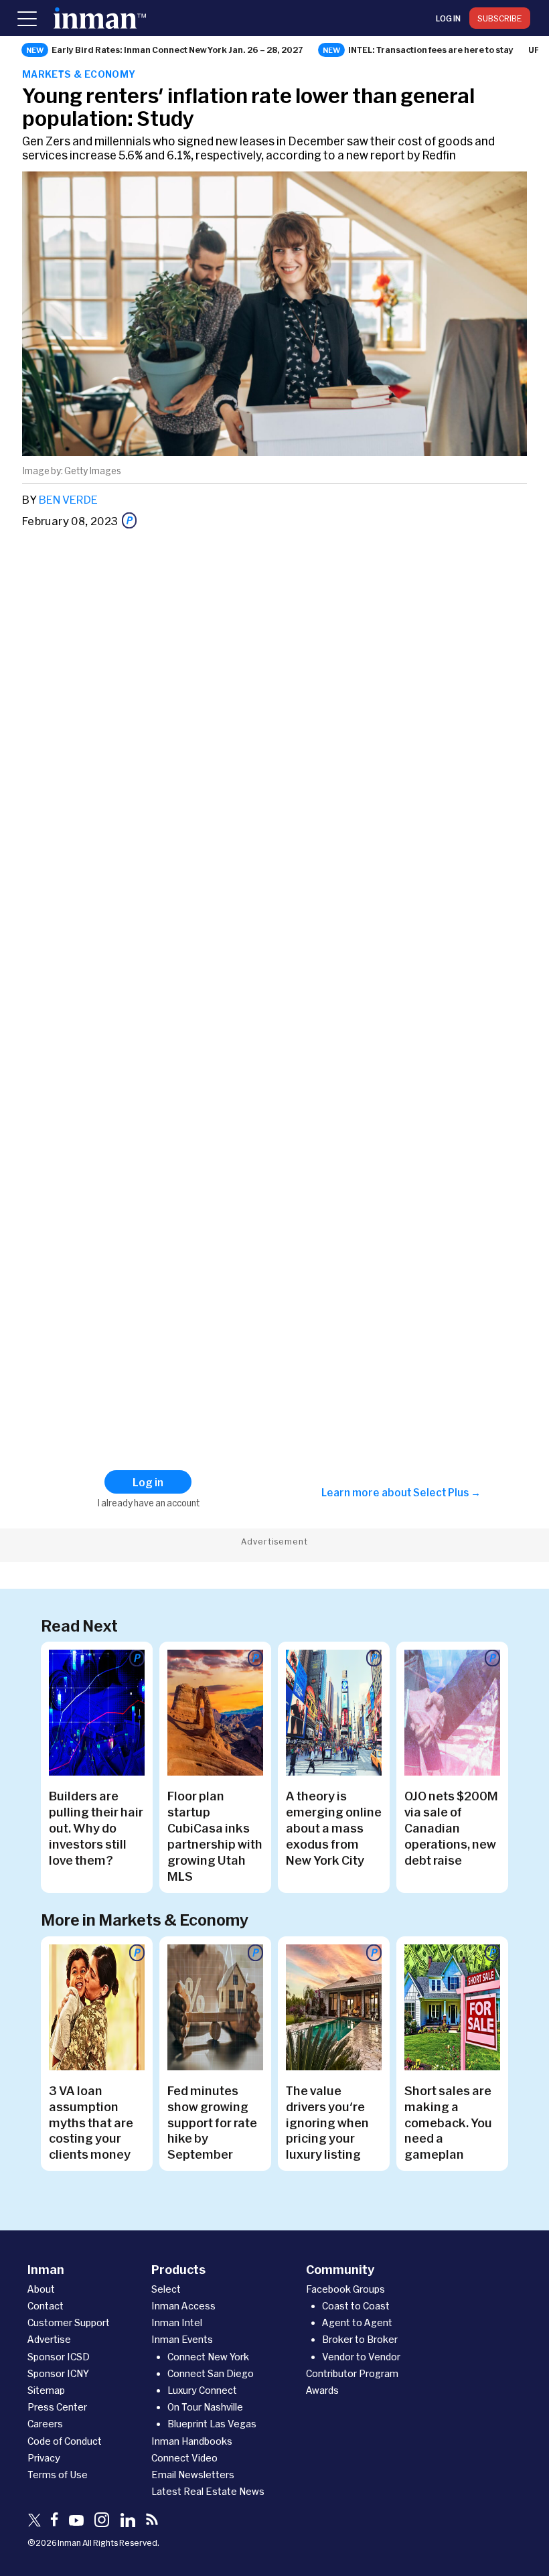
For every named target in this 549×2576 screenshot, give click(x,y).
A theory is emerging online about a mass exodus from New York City (334, 1828)
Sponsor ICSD (59, 2357)
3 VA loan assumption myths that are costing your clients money (91, 2123)
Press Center (57, 2407)
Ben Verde (68, 499)
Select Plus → (447, 1492)
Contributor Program (352, 2373)
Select (166, 2289)
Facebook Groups (345, 2289)
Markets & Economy (79, 74)
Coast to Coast (356, 2306)
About (41, 2289)
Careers (45, 2424)
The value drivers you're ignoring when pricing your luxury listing (327, 2123)
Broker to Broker (360, 2339)
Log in (448, 18)
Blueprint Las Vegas (212, 2424)
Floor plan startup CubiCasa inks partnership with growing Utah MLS (215, 1836)
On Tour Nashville (205, 2407)
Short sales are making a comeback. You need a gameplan (448, 2123)
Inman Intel (177, 2322)
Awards (322, 2390)
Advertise (49, 2339)
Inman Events (182, 2339)
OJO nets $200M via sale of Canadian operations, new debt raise (451, 1828)
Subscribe (500, 18)
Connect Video (184, 2458)
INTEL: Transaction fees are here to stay (431, 50)
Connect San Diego (211, 2373)
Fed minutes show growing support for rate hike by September (212, 2123)
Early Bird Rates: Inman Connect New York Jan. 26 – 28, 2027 (177, 50)
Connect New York (208, 2357)
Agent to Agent (357, 2322)
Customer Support (69, 2322)
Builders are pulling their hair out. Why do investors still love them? (96, 1828)
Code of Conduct (65, 2441)
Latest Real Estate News (208, 2491)
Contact (46, 2306)
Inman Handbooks (192, 2441)
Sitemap (46, 2390)
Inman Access (183, 2306)
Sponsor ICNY (58, 2373)
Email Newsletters (193, 2475)
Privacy (44, 2458)
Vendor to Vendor (361, 2357)
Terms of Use (58, 2475)
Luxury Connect (202, 2390)
